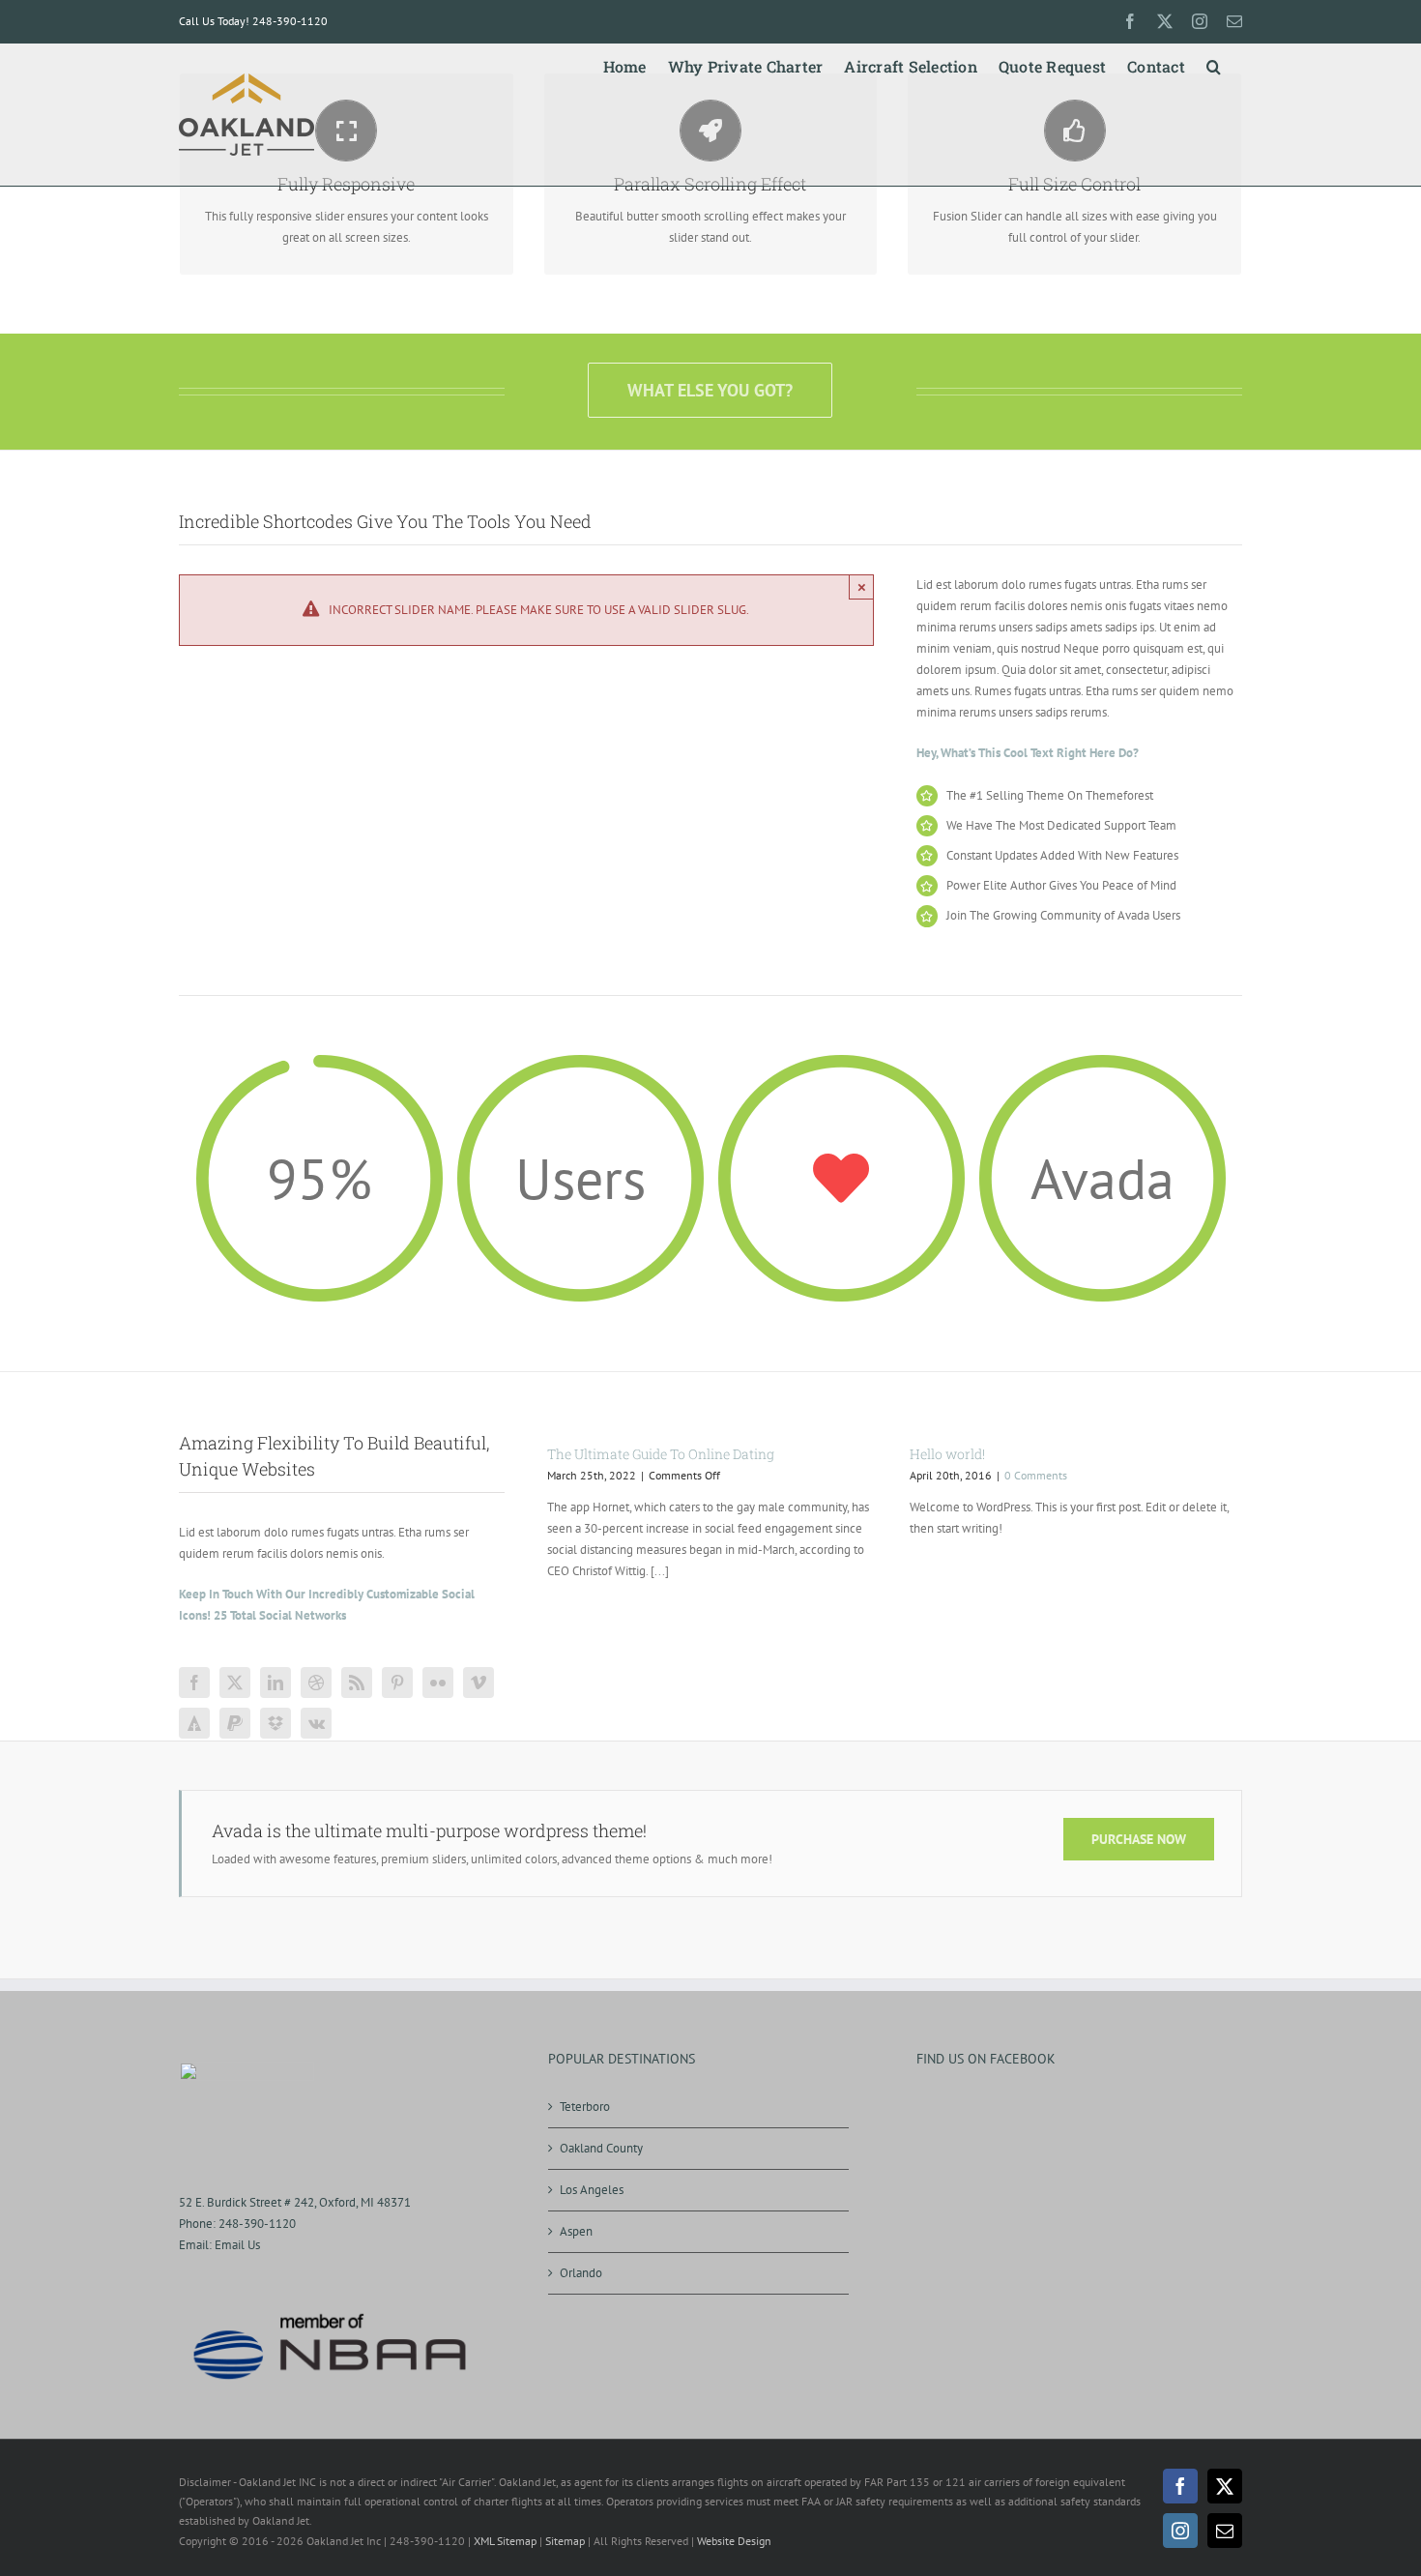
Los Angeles (592, 2190)
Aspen (576, 2231)
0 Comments (1036, 1475)
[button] (1214, 63)
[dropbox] (275, 1723)
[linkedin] (275, 1683)
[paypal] (235, 1723)
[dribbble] (316, 1683)
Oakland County (601, 2148)
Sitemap (565, 2541)
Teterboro (585, 2107)
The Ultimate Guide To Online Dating (661, 1454)
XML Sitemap (505, 2541)
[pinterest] (397, 1683)
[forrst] (194, 1723)
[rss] (357, 1683)
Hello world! (947, 1454)
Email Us (237, 2245)
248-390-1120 (257, 2224)
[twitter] (235, 1683)
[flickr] (438, 1683)
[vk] (316, 1723)
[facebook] (194, 1683)
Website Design (734, 2541)
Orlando (581, 2273)
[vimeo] (478, 1683)
